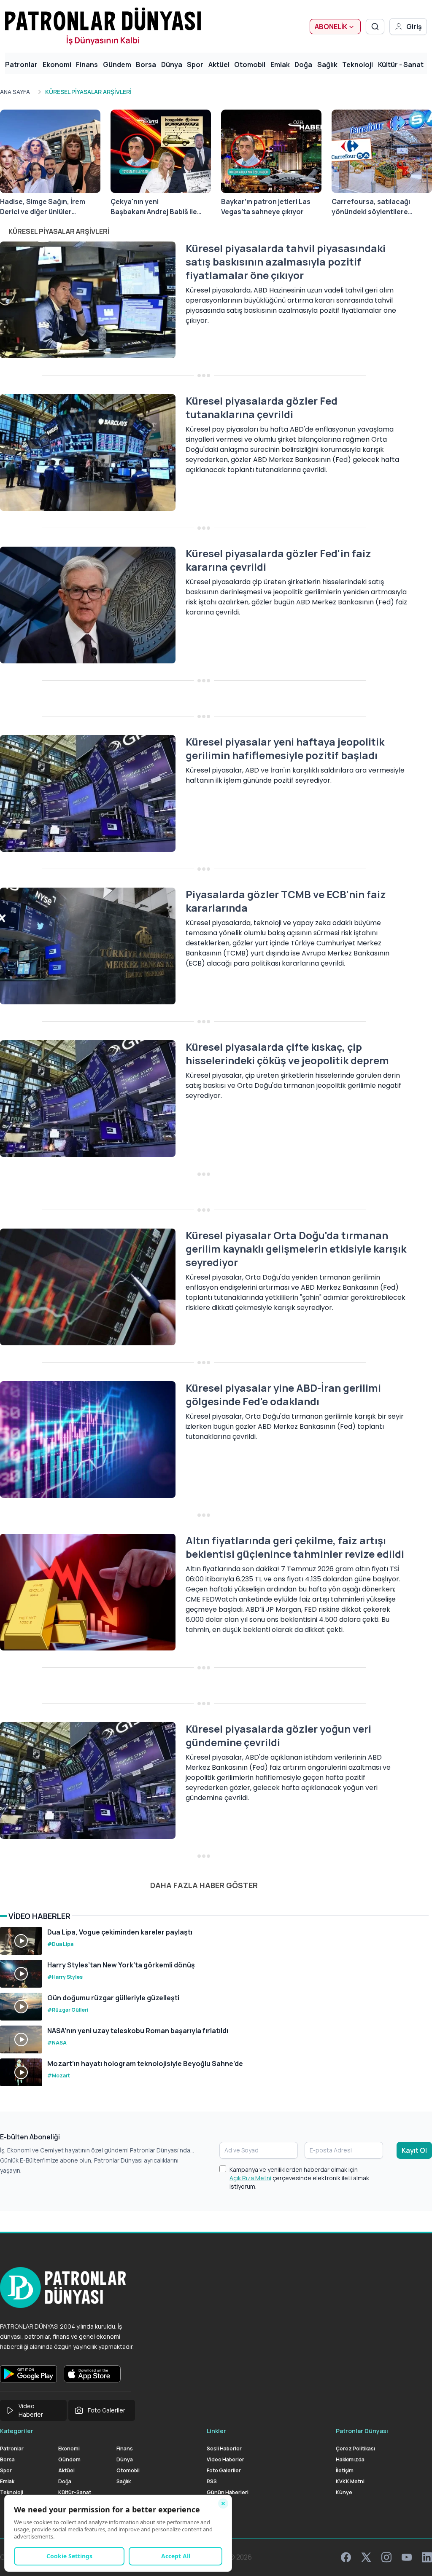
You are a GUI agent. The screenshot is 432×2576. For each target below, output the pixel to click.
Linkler (216, 2431)
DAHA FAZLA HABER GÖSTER (204, 1885)
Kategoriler (17, 2431)
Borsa (146, 64)
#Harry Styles (65, 1977)
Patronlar (21, 64)
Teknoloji (358, 64)
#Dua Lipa (60, 1944)
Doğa (303, 64)
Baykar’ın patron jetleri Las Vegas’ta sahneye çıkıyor (266, 207)
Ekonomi (57, 64)
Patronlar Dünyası (362, 2431)
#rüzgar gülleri (68, 2010)
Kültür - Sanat (401, 64)
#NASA (57, 2043)
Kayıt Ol (414, 2150)
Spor (195, 64)
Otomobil (250, 64)
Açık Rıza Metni (250, 2178)
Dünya (172, 64)
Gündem (117, 64)
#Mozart (59, 2076)
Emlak (280, 64)
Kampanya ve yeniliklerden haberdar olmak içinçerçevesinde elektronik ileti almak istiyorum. (299, 2178)
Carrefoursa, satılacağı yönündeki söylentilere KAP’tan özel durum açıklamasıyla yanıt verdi (372, 207)
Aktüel (219, 64)
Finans (87, 64)
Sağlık (327, 64)
